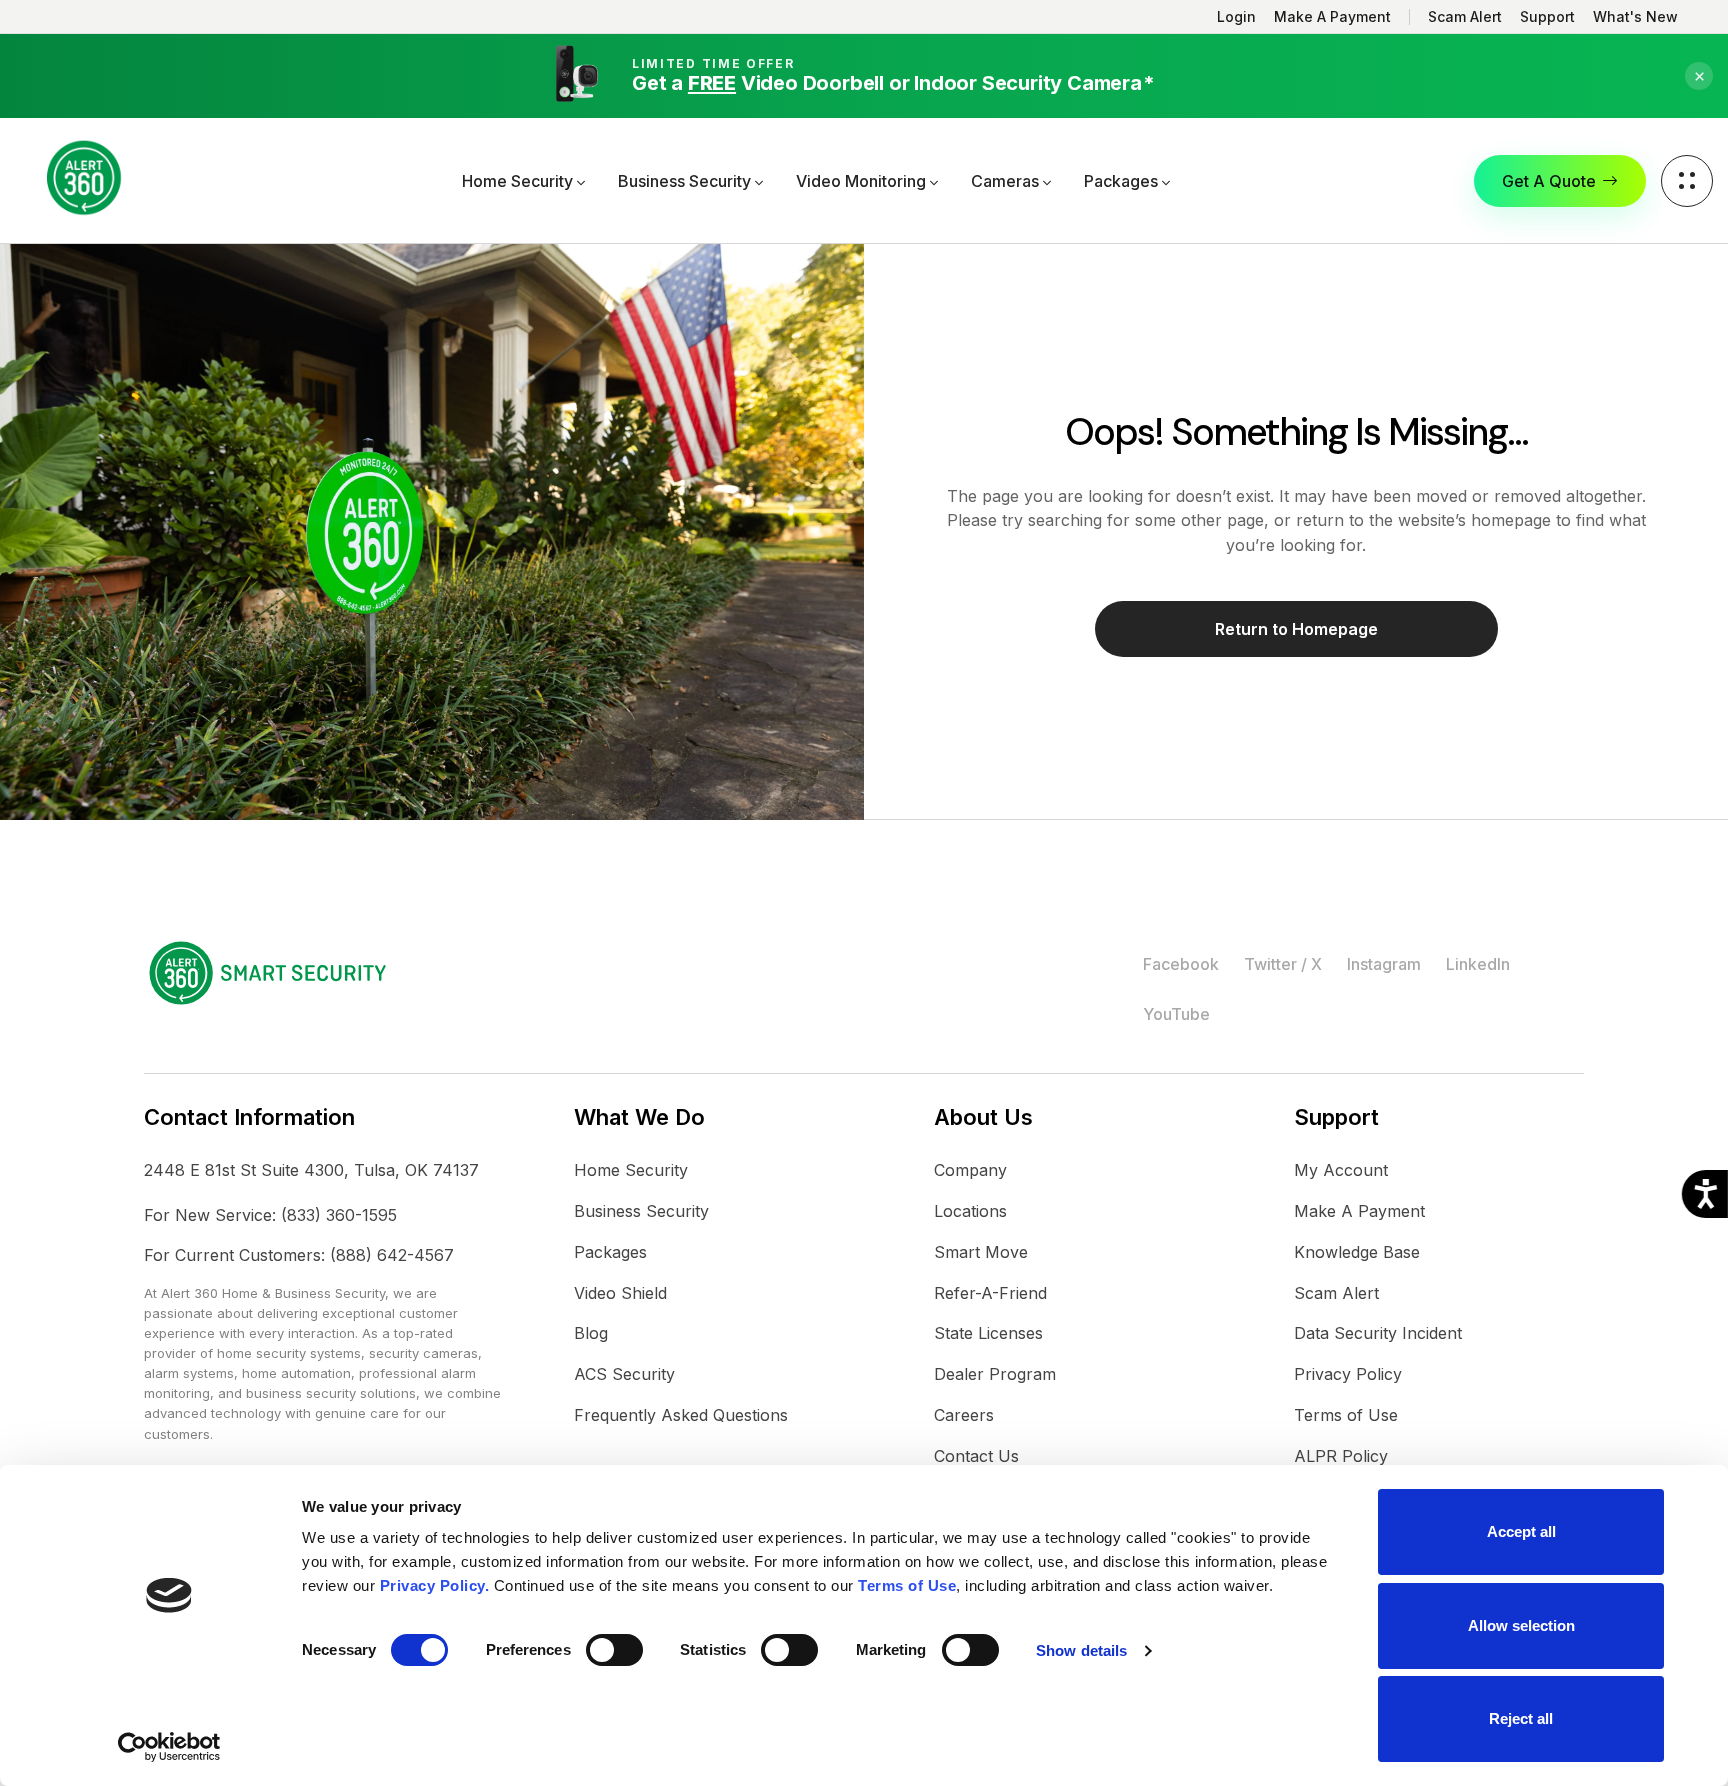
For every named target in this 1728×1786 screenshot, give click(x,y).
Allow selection (1521, 1625)
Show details (1081, 1650)
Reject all (1521, 1718)
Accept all (1521, 1531)
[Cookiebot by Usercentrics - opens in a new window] (169, 1747)
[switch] (614, 1650)
